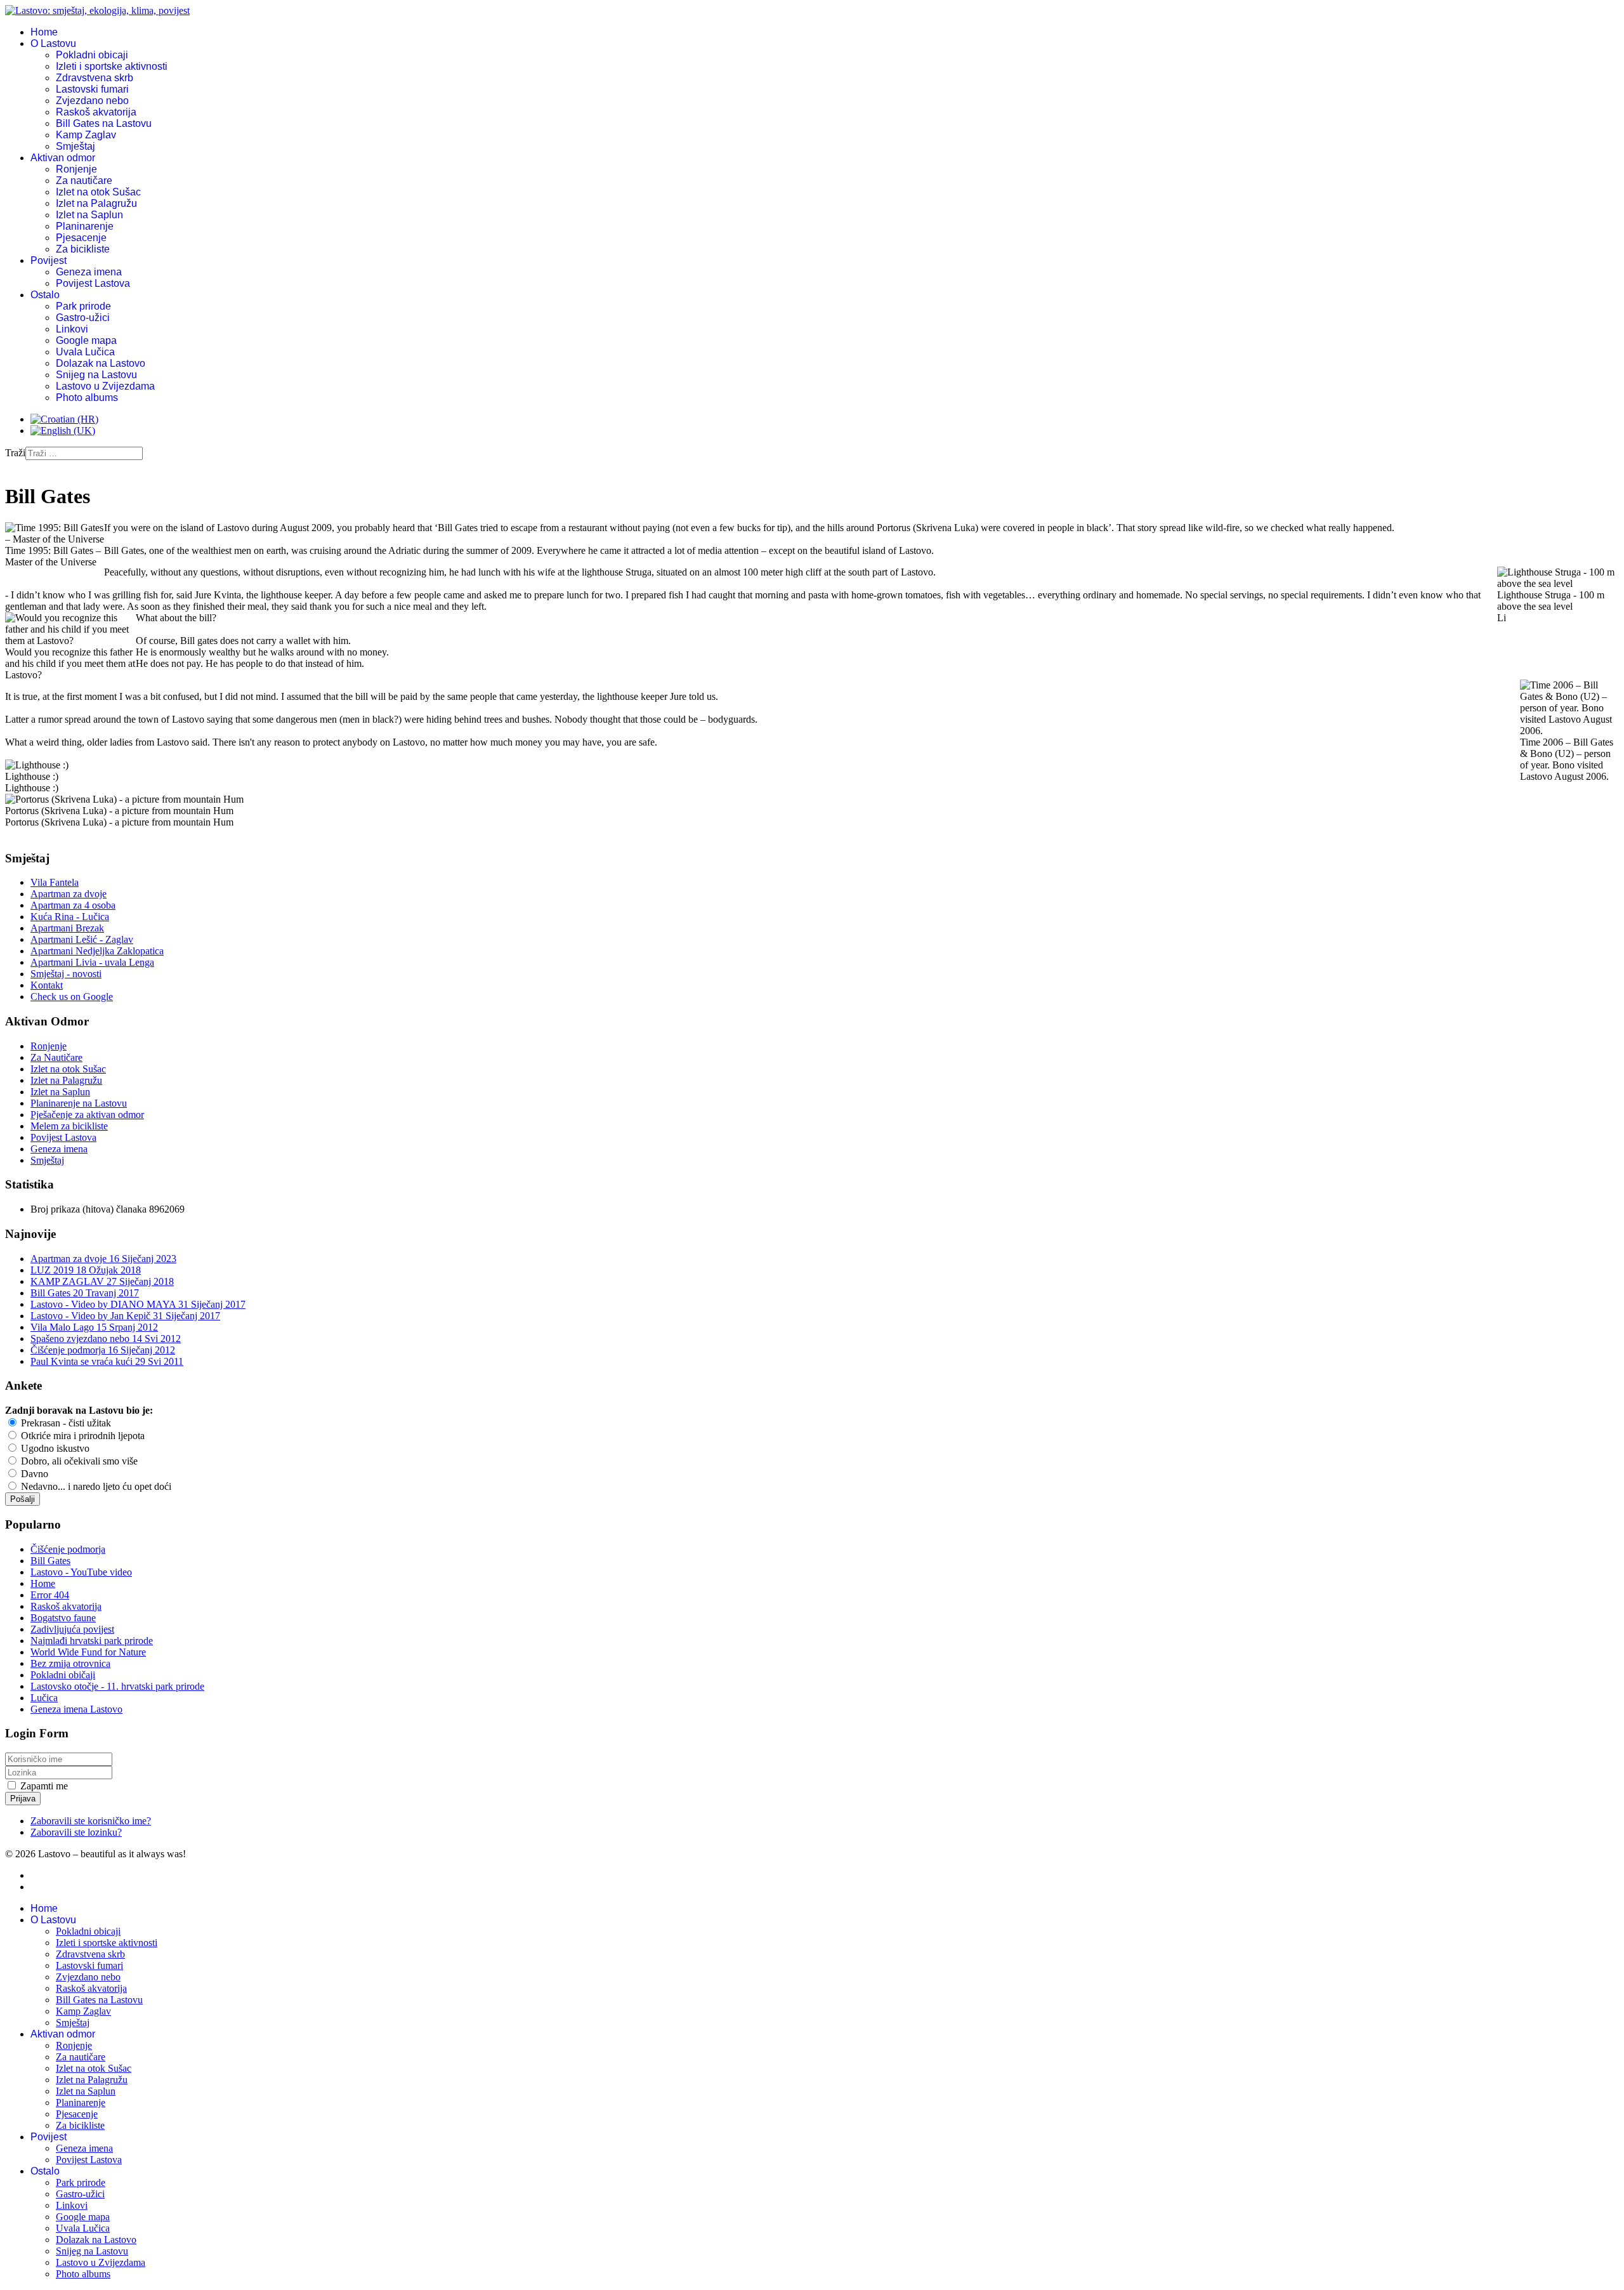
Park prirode (83, 306)
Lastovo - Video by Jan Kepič (125, 1316)
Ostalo (45, 295)
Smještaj (75, 146)
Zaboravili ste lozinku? (76, 1832)
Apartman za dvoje (69, 894)
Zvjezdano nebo (92, 101)
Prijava (23, 1799)
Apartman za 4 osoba (73, 905)
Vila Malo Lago (94, 1327)
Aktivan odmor (63, 158)
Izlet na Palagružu (96, 203)
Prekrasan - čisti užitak (65, 1423)
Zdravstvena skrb (95, 78)
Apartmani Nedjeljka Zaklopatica (97, 951)
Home (44, 32)
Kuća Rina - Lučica (70, 917)
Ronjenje (76, 169)
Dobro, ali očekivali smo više (78, 1461)
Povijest (49, 260)
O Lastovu (53, 43)
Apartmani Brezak (67, 928)
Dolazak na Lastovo (101, 363)
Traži (15, 453)
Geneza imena (89, 272)
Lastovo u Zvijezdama (105, 386)
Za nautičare (84, 181)
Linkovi (72, 329)
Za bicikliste (83, 249)
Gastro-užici (83, 318)
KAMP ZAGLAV (102, 1281)
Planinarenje (85, 226)
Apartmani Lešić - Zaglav (82, 939)
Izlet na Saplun (89, 215)
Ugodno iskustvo (54, 1448)
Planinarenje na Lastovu (79, 1103)
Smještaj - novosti (66, 974)
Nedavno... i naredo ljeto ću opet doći (95, 1486)
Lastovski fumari (92, 89)
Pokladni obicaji (92, 55)
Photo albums (87, 398)
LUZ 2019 (86, 1270)
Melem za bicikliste (69, 1126)
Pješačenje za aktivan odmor (87, 1115)
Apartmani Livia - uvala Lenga (92, 962)
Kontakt (47, 985)
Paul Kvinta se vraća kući (107, 1361)
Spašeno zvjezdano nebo (106, 1339)
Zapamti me (44, 1786)
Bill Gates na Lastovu (104, 123)
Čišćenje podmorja (103, 1350)
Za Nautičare (56, 1057)
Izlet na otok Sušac (98, 192)
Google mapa (86, 340)
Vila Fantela (55, 882)
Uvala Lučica (85, 352)
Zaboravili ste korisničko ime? (91, 1821)
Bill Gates (85, 1293)
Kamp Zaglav (86, 135)
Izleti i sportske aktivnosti (112, 66)
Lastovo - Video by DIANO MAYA (138, 1304)
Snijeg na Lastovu (96, 375)
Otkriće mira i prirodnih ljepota (82, 1436)
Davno (33, 1474)
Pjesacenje (81, 238)
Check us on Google (72, 997)
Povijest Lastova (93, 283)
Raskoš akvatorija (96, 112)
